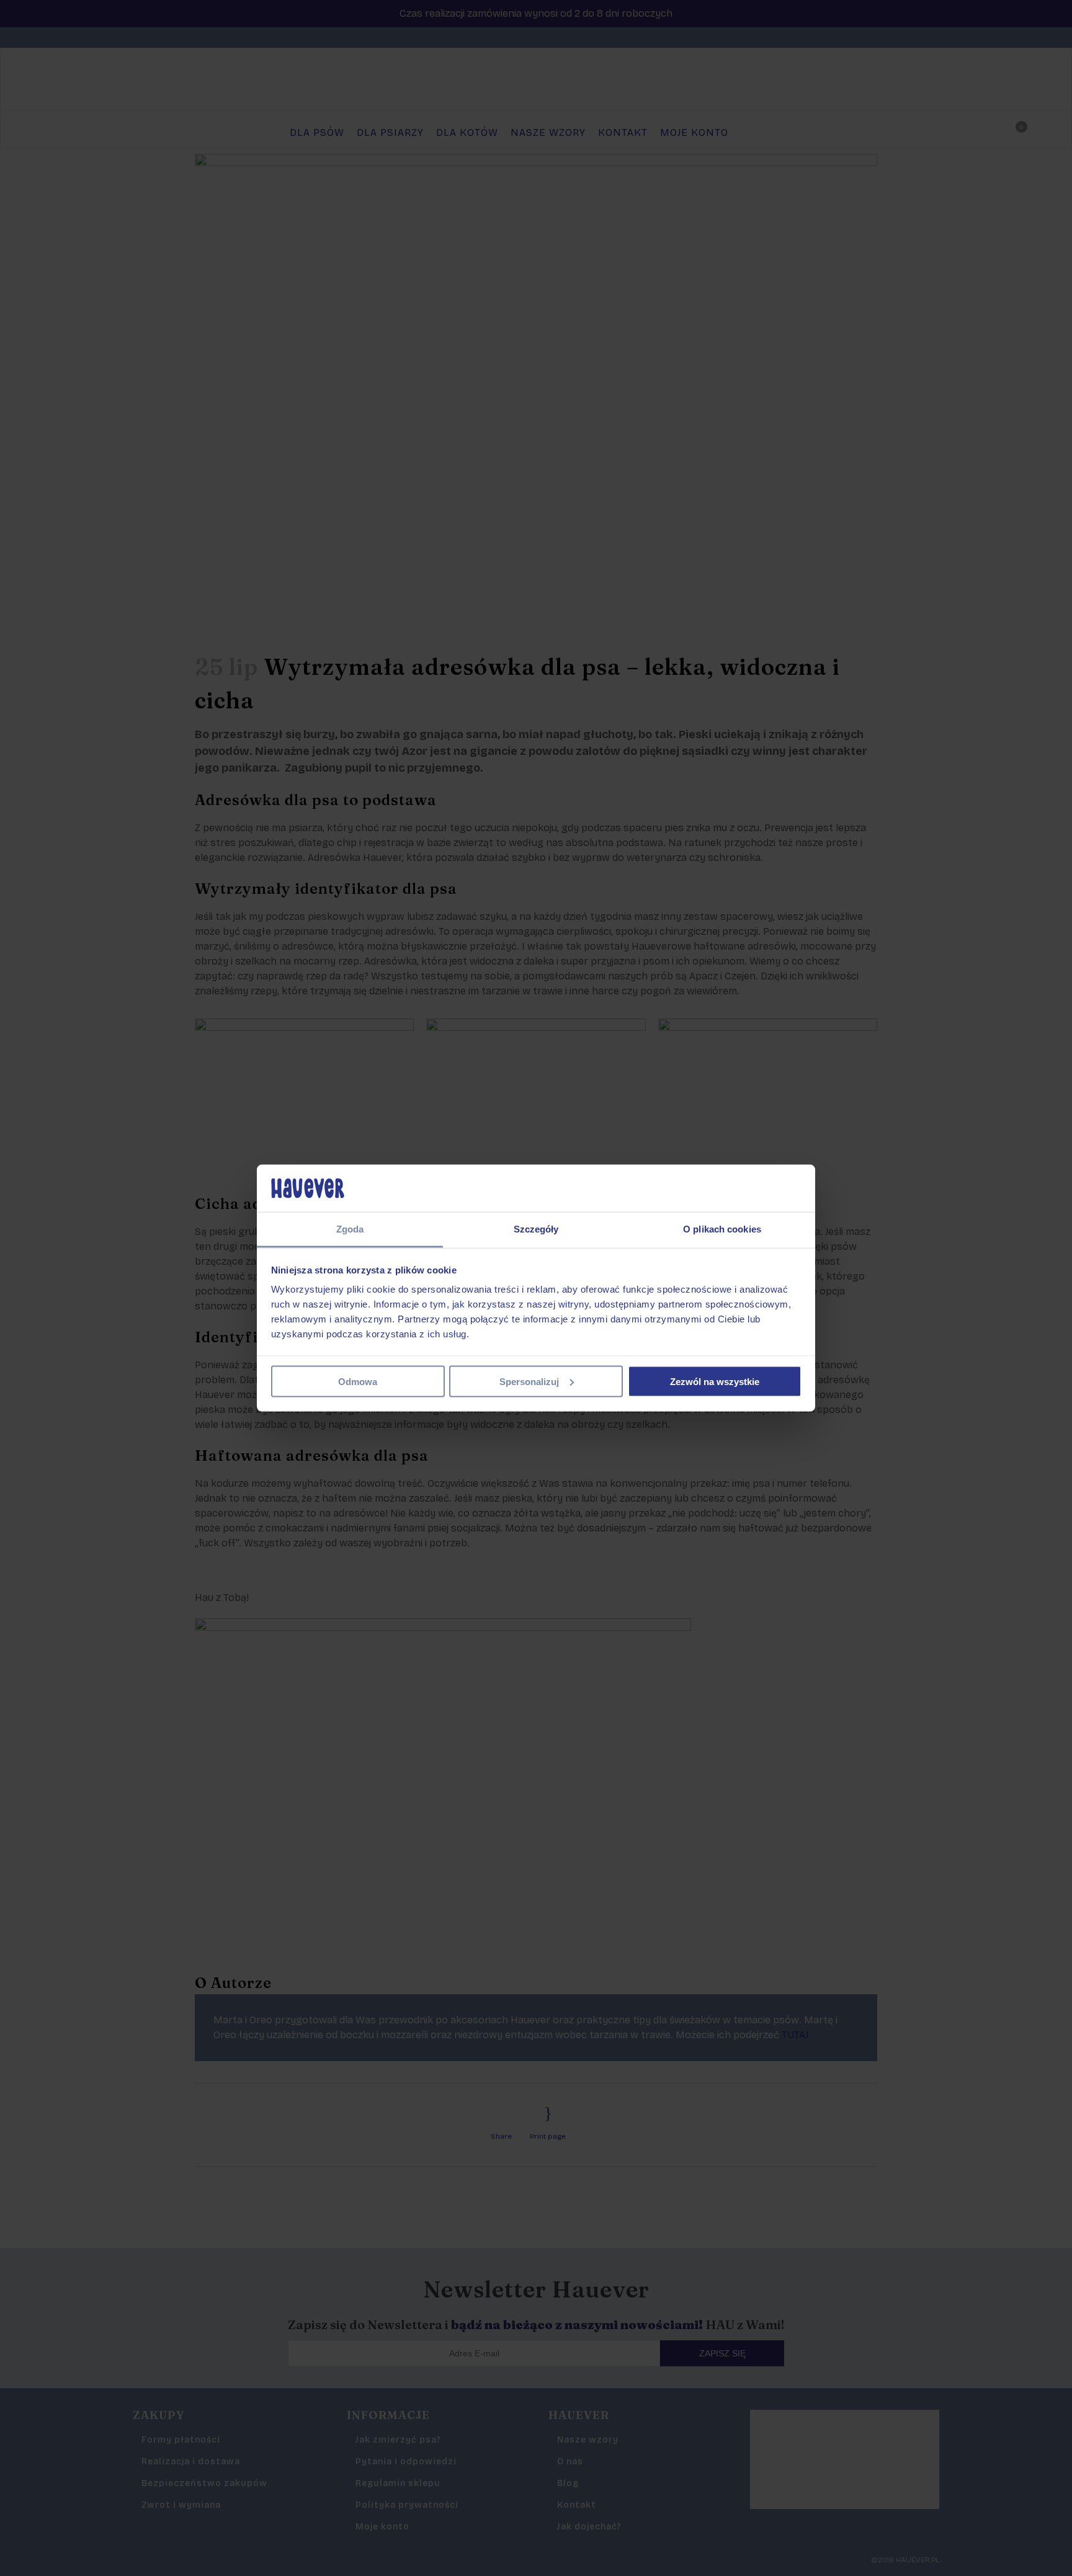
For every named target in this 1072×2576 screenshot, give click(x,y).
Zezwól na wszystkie (715, 1381)
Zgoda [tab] (350, 1229)
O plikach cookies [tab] (722, 1229)
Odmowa (358, 1381)
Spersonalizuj (529, 1381)
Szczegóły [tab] (536, 1229)
